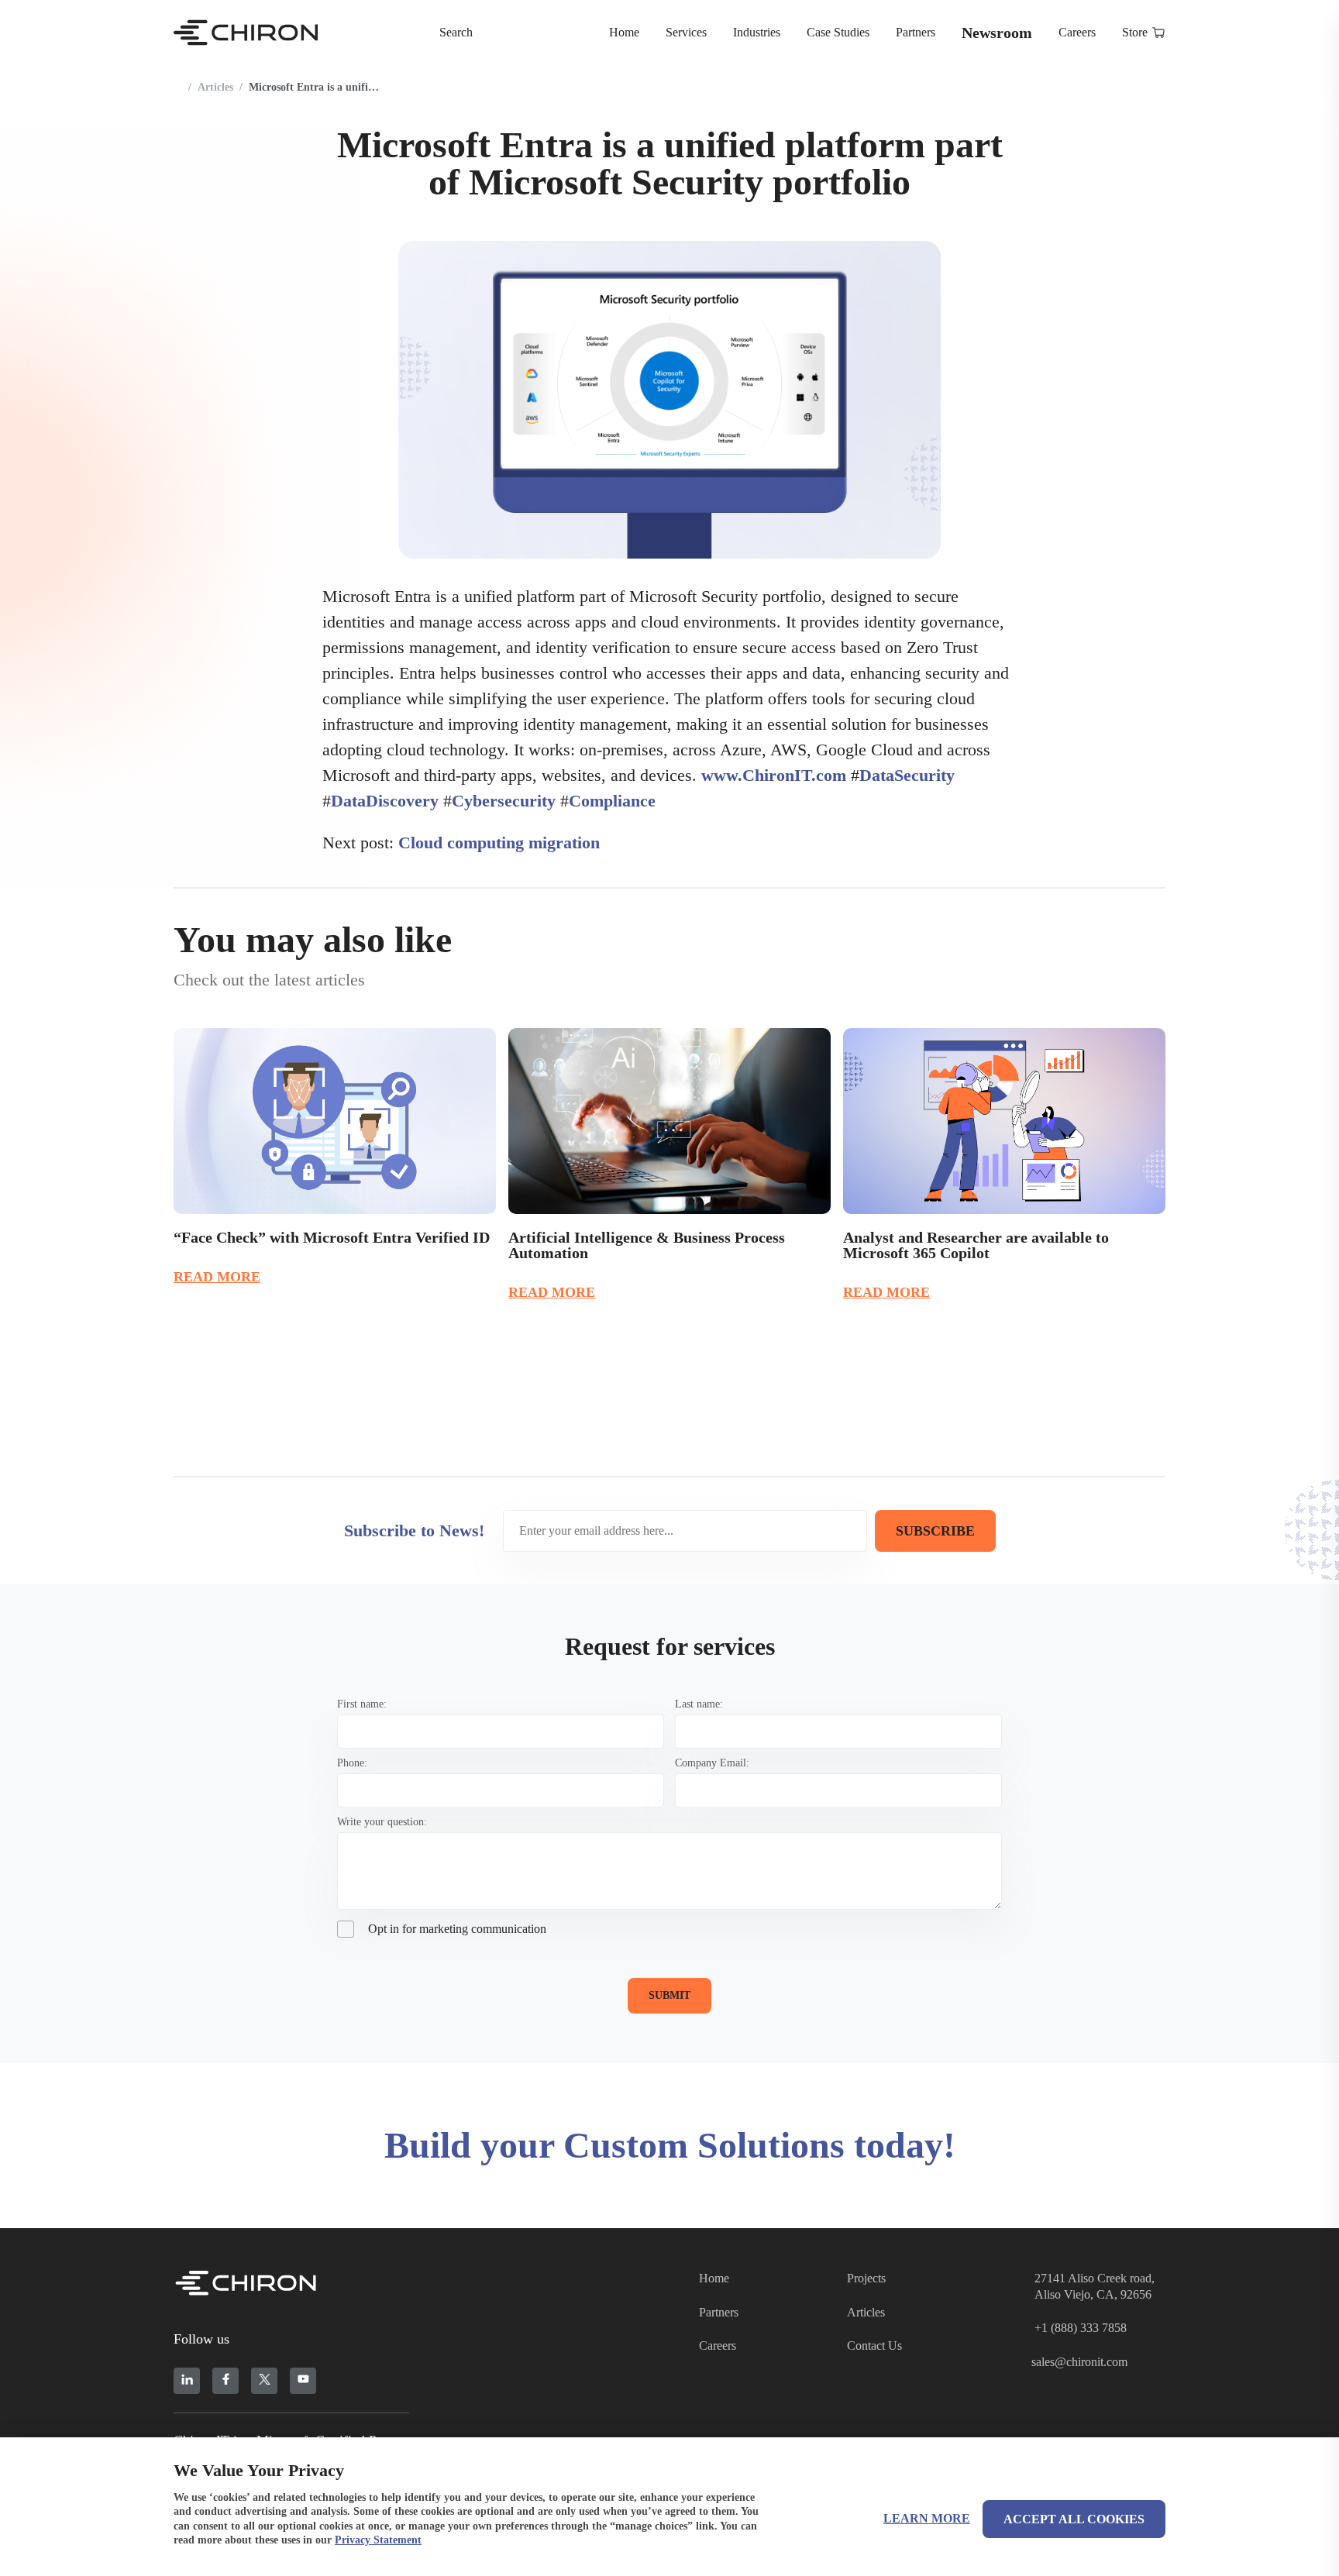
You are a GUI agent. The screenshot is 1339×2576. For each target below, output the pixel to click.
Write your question (380, 1822)
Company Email (711, 1763)
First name (360, 1704)
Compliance (608, 801)
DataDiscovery (380, 801)
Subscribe (935, 1531)
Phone (351, 1763)
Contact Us (874, 2346)
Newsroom (997, 33)
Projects (866, 2278)
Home (624, 32)
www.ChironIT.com (774, 775)
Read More (217, 1277)
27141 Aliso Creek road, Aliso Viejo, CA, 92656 (1095, 2286)
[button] (1114, 938)
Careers (1077, 32)
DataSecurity (903, 775)
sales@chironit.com (1079, 2362)
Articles (215, 87)
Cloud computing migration (499, 843)
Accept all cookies (1074, 2519)
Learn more (927, 2518)
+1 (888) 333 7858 (1081, 2328)
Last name (697, 1704)
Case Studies (838, 32)
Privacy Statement (378, 2540)
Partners (916, 32)
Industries (757, 32)
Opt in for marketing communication (457, 1929)
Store (1135, 32)
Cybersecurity (499, 801)
